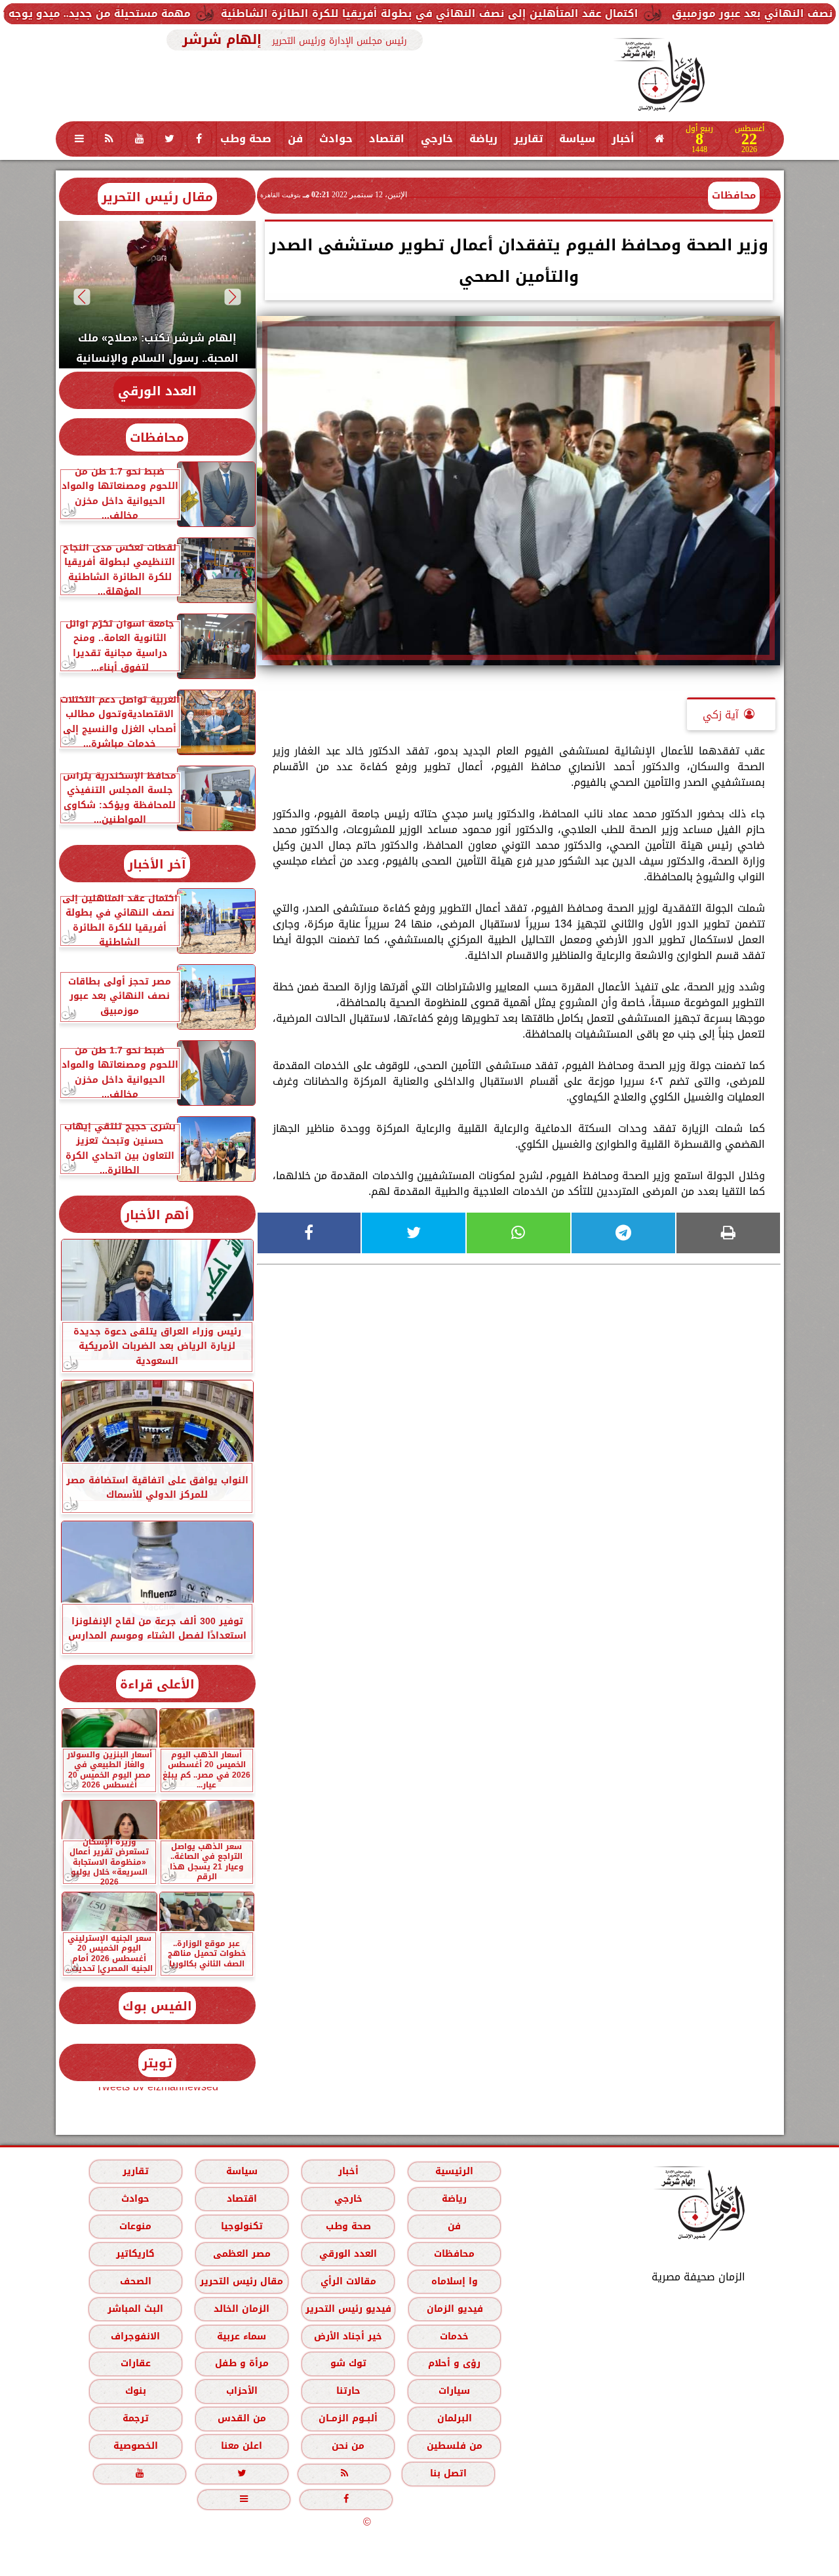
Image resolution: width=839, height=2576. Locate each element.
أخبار (623, 139)
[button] (232, 297)
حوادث (336, 139)
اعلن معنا (242, 2446)
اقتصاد (387, 139)
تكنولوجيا (241, 2226)
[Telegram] (623, 1233)
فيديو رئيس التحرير (348, 2309)
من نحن (348, 2446)
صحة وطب (246, 139)
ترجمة (135, 2418)
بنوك (135, 2391)
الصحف (135, 2281)
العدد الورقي (157, 391)
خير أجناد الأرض (348, 2336)
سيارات (454, 2391)
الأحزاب (241, 2391)
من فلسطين (454, 2446)
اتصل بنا (448, 2473)
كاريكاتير (135, 2254)
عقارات (135, 2363)
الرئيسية (454, 2171)
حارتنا (348, 2391)
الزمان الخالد (241, 2309)
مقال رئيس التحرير (157, 197)
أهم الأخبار (157, 1215)
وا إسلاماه (454, 2281)
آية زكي (721, 715)
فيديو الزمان (454, 2309)
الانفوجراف (135, 2336)
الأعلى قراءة (157, 1684)
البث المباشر (135, 2309)
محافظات (734, 195)
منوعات (135, 2226)
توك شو (348, 2363)
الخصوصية (135, 2446)
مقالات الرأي (348, 2281)
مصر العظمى (241, 2254)
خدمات (454, 2336)
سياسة (577, 139)
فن (295, 139)
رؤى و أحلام (454, 2363)
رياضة (483, 139)
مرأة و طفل (241, 2363)
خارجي (437, 139)
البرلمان (454, 2418)
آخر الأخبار (157, 864)
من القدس (241, 2418)
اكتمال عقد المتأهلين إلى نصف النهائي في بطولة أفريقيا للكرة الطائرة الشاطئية (531, 13)
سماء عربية (242, 2336)
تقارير (528, 139)
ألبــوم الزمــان (348, 2418)
